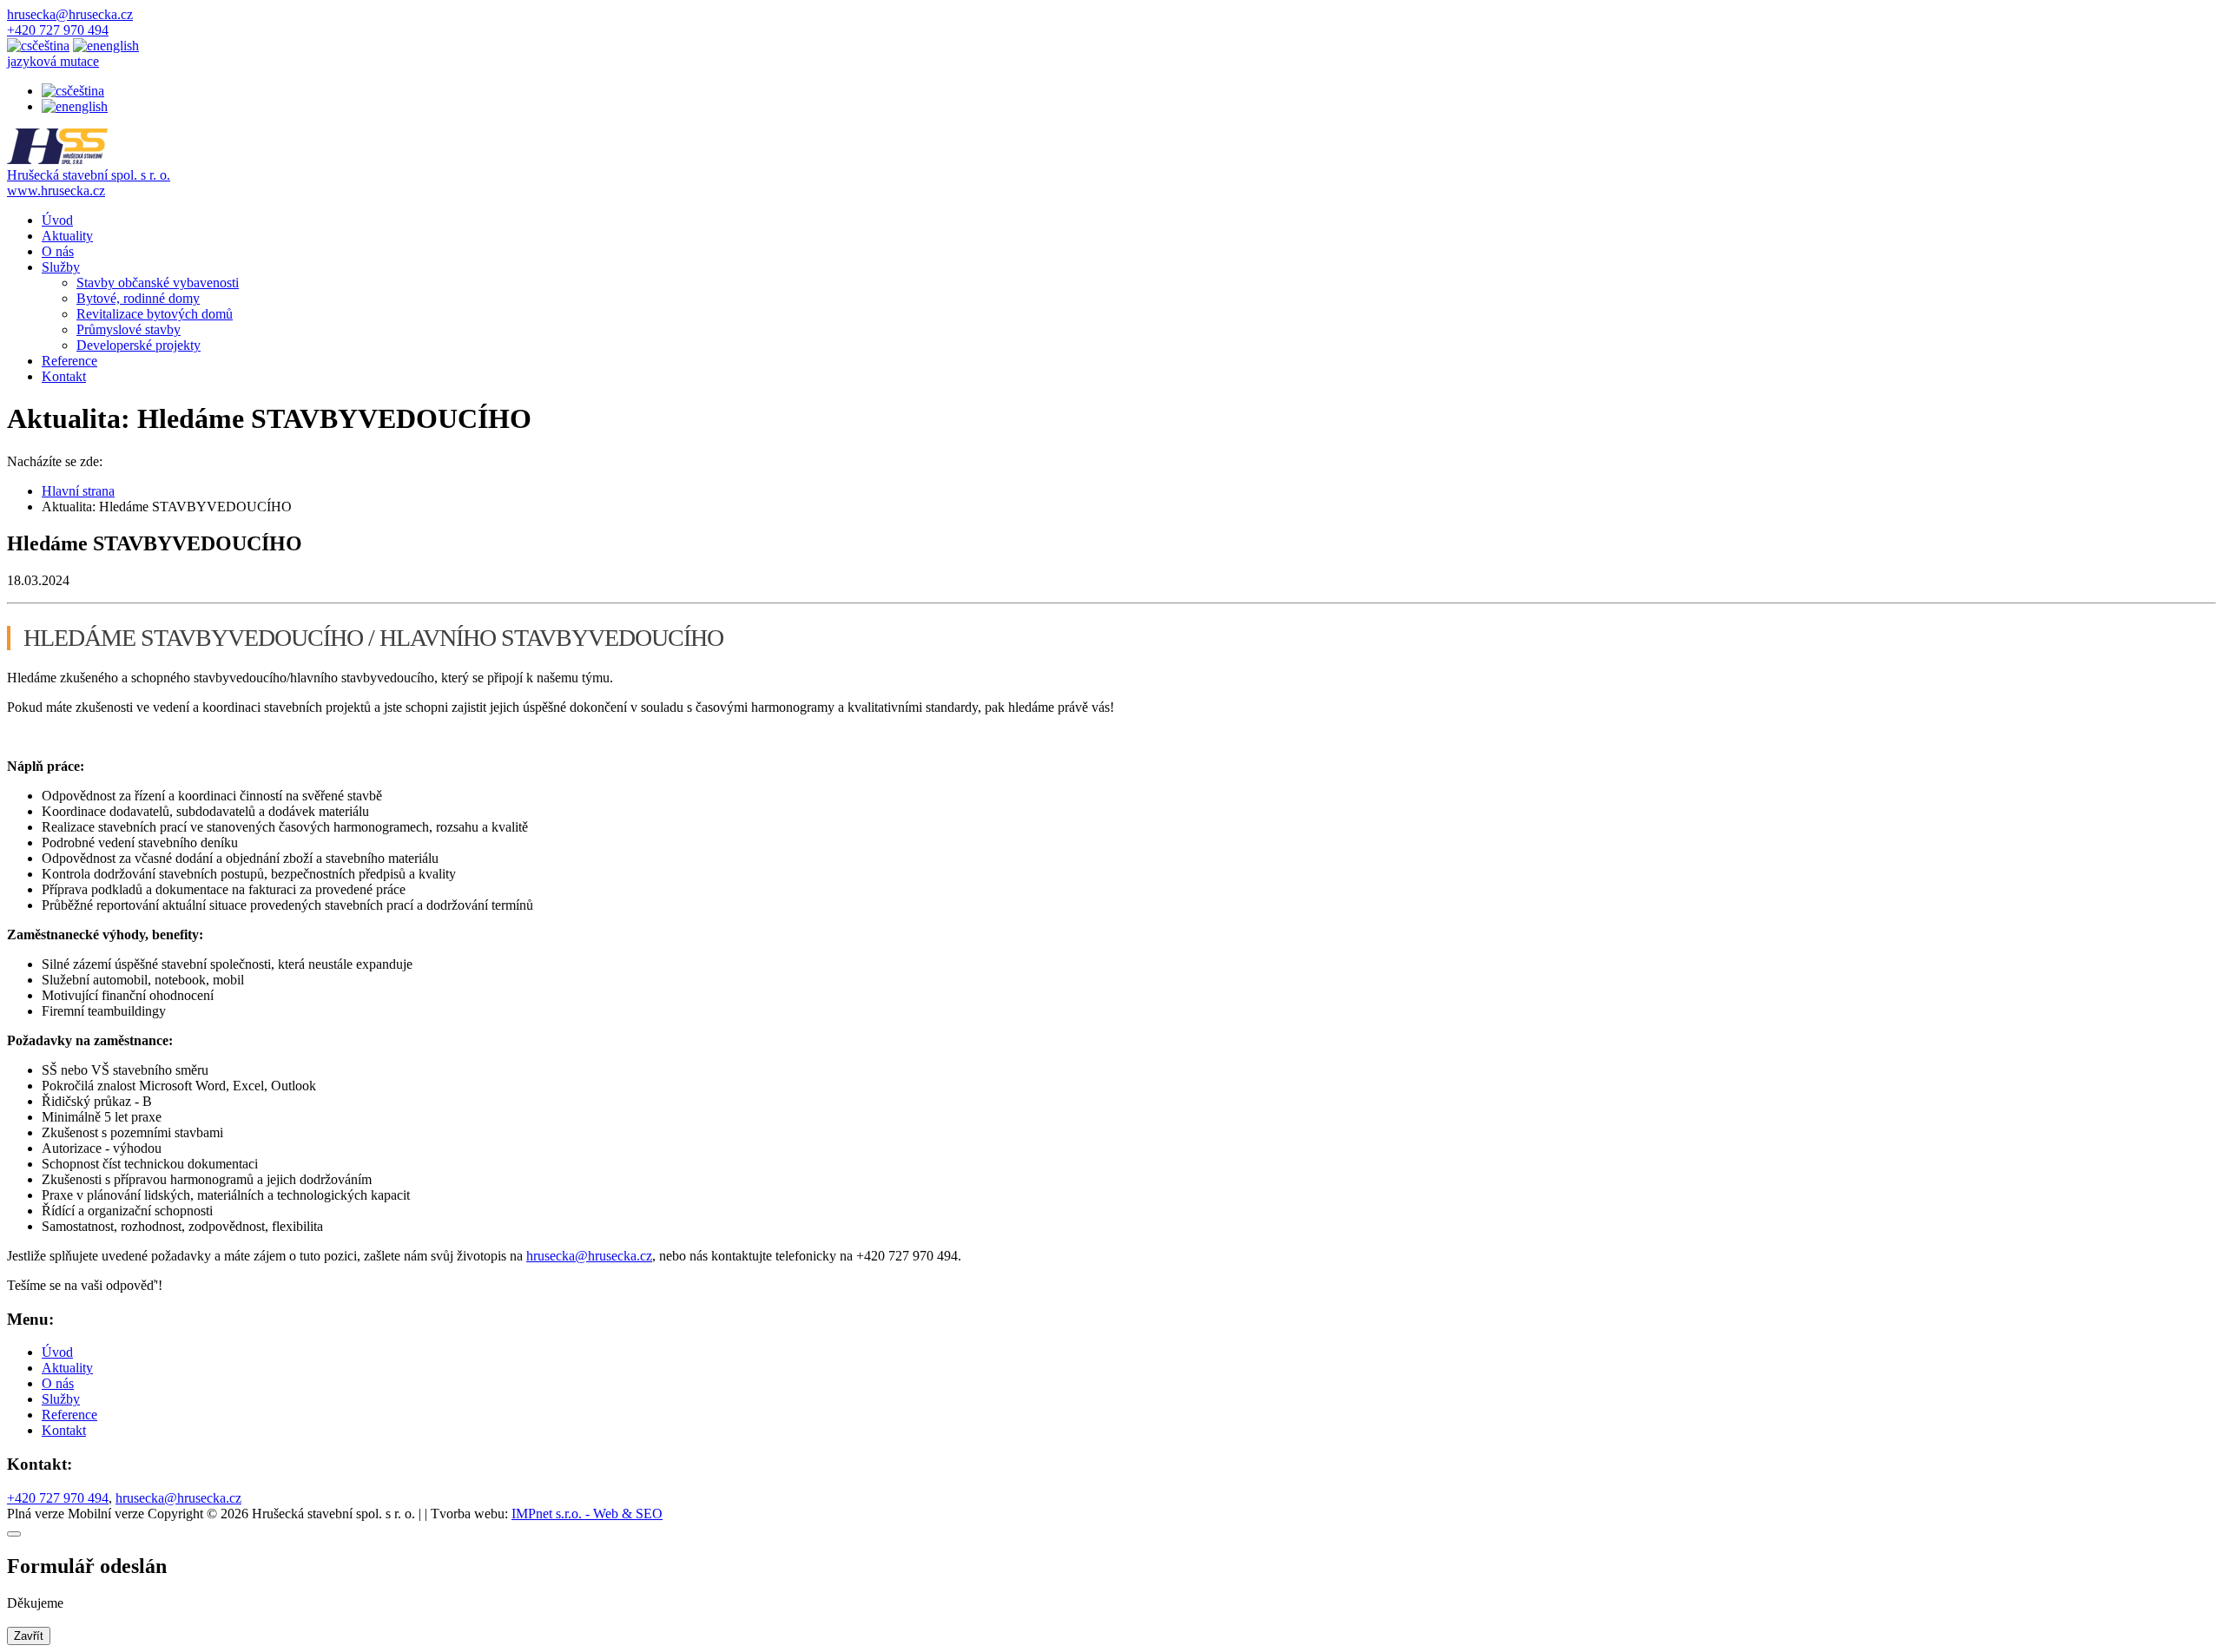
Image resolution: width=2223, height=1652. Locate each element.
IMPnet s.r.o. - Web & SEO (587, 1514)
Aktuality (67, 236)
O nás (58, 251)
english (88, 106)
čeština (86, 91)
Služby (61, 267)
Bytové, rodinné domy (138, 298)
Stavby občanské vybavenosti (158, 283)
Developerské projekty (139, 345)
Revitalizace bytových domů (155, 314)
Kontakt (64, 376)
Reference (69, 361)
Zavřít (29, 1636)
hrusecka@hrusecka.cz (589, 1256)
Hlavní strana (78, 491)
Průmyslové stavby (129, 329)
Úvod (57, 220)
